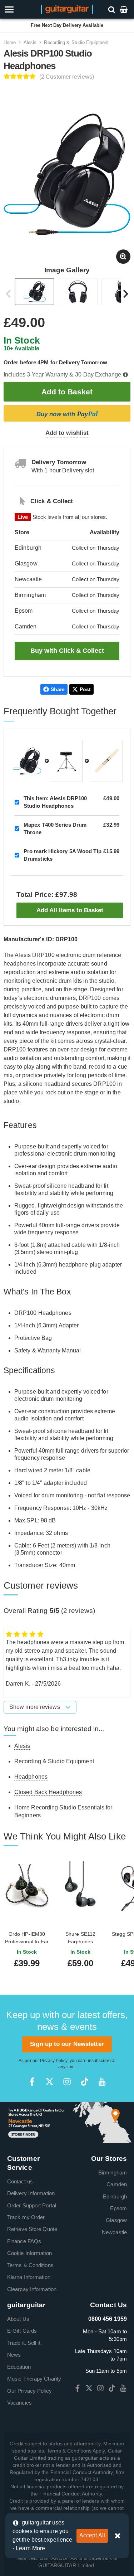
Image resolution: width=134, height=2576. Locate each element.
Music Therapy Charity (34, 2379)
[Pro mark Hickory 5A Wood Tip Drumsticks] (107, 761)
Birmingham (113, 2172)
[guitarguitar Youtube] (102, 2082)
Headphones (31, 1777)
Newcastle (114, 2232)
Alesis (30, 42)
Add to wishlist (67, 433)
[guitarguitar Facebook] (32, 2082)
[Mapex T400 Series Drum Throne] (67, 761)
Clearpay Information (32, 2289)
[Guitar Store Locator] (67, 2122)
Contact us (20, 2181)
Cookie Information (29, 2253)
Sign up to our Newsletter (67, 2044)
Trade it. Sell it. (24, 2343)
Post (85, 689)
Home (10, 42)
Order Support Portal (32, 2205)
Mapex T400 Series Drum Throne (55, 828)
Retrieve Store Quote (32, 2229)
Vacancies (19, 2403)
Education (19, 2367)
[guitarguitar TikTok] (85, 2082)
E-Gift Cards (22, 2331)
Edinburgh (115, 2196)
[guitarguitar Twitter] (49, 2082)
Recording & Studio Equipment (76, 42)
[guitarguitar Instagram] (67, 2082)
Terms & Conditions (30, 2265)
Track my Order (26, 2217)
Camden (117, 2184)
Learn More (30, 2548)
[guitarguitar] (67, 9)
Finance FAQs (24, 2241)
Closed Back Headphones (48, 1792)
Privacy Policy (54, 2061)
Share (58, 689)
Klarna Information (29, 2277)
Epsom (119, 2208)
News (14, 2355)
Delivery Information (31, 2193)
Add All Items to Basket (70, 910)
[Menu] (19, 9)
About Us (18, 2319)
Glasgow (116, 2220)
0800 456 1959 (108, 2319)
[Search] (112, 9)
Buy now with (67, 414)
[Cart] (124, 9)
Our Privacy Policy (29, 2391)
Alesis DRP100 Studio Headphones (55, 802)
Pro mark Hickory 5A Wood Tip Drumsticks (63, 855)
